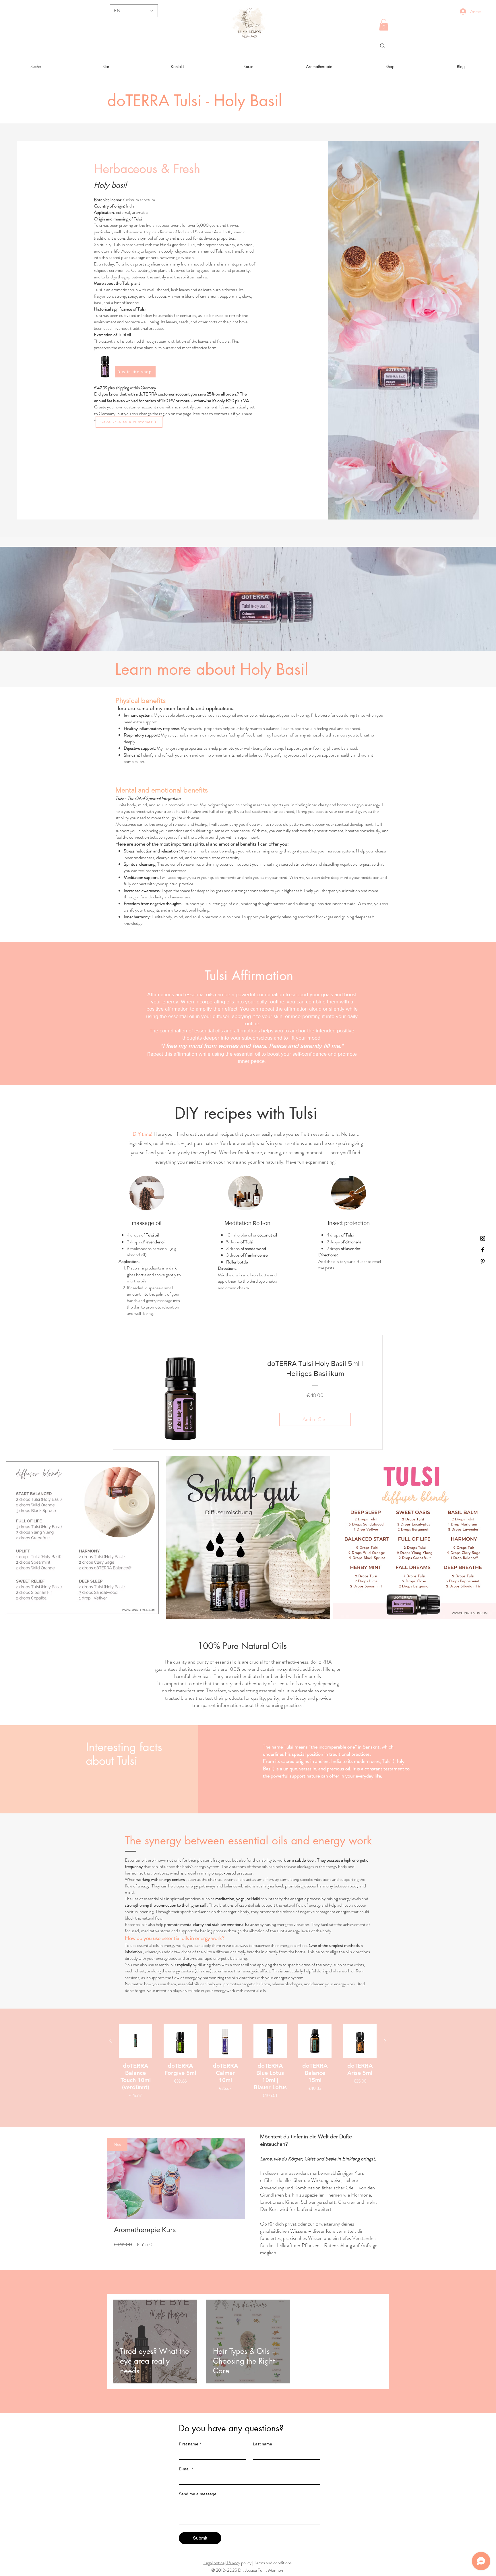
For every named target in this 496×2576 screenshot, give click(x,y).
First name (190, 2444)
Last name (262, 2444)
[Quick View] (135, 2041)
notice (219, 2563)
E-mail (186, 2469)
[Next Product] (385, 2041)
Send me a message (198, 2494)
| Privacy (233, 2563)
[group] (248, 2065)
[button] (384, 25)
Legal (208, 2563)
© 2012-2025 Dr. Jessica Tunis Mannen (247, 2570)
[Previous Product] (111, 2041)
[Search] (383, 46)
